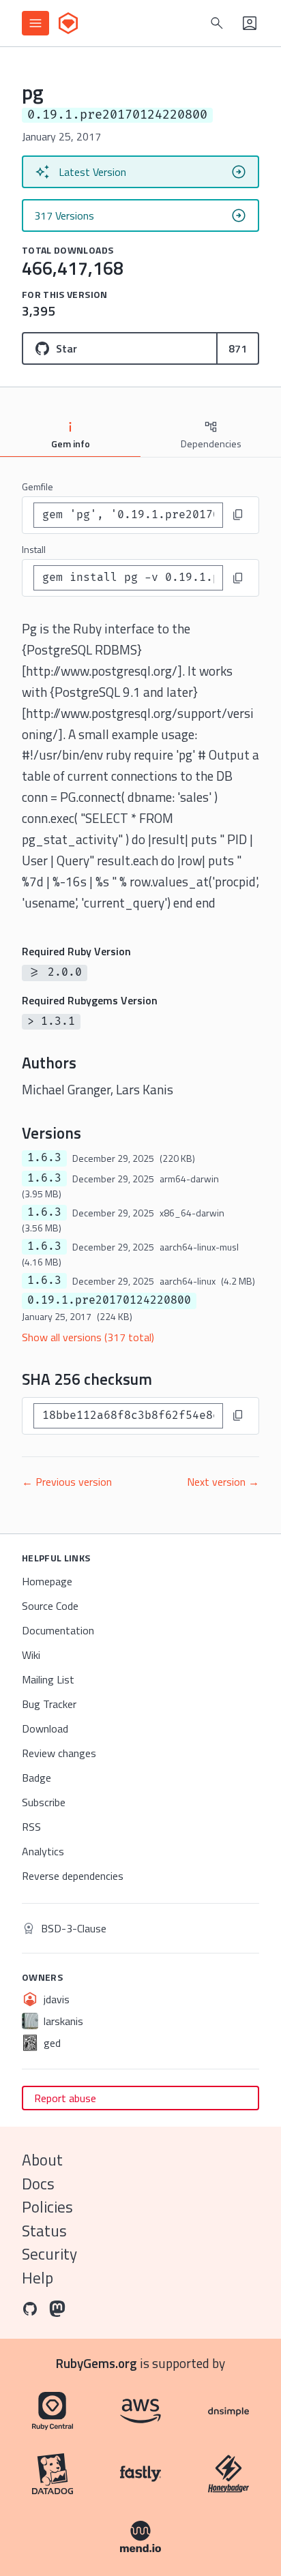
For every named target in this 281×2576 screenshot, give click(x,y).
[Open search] (217, 23)
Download (45, 1728)
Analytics (43, 1851)
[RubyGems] (68, 23)
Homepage (47, 1581)
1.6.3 (44, 1158)
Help (38, 2278)
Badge (36, 1778)
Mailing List (48, 1679)
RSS (31, 1827)
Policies (47, 2207)
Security (49, 2254)
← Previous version (67, 1482)
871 (238, 348)
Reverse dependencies (73, 1876)
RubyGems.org (97, 2363)
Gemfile (38, 486)
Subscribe (44, 1802)
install (34, 549)
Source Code (50, 1606)
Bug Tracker (49, 1704)
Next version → (223, 1482)
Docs (38, 2184)
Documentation (58, 1630)
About (42, 2160)
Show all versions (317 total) (88, 1337)
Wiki (31, 1655)
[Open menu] (35, 23)
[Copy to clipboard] (238, 515)
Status (44, 2231)
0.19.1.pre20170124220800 (109, 1300)
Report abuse (65, 2098)
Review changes (59, 1753)
